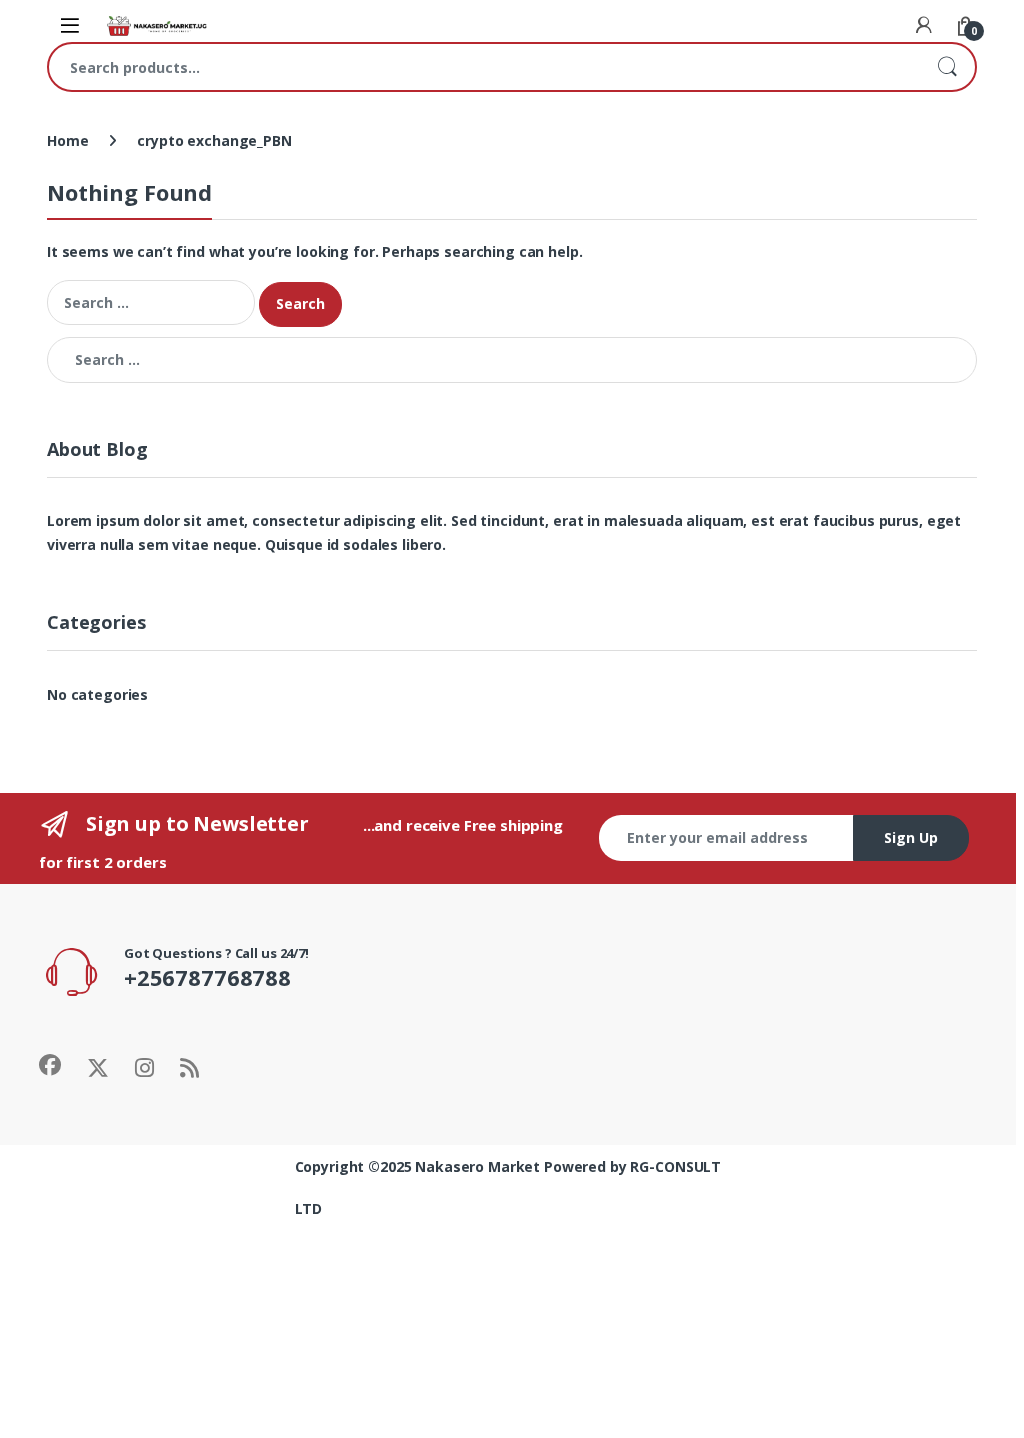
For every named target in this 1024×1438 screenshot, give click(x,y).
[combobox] (484, 67)
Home (67, 140)
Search (947, 67)
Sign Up (911, 837)
